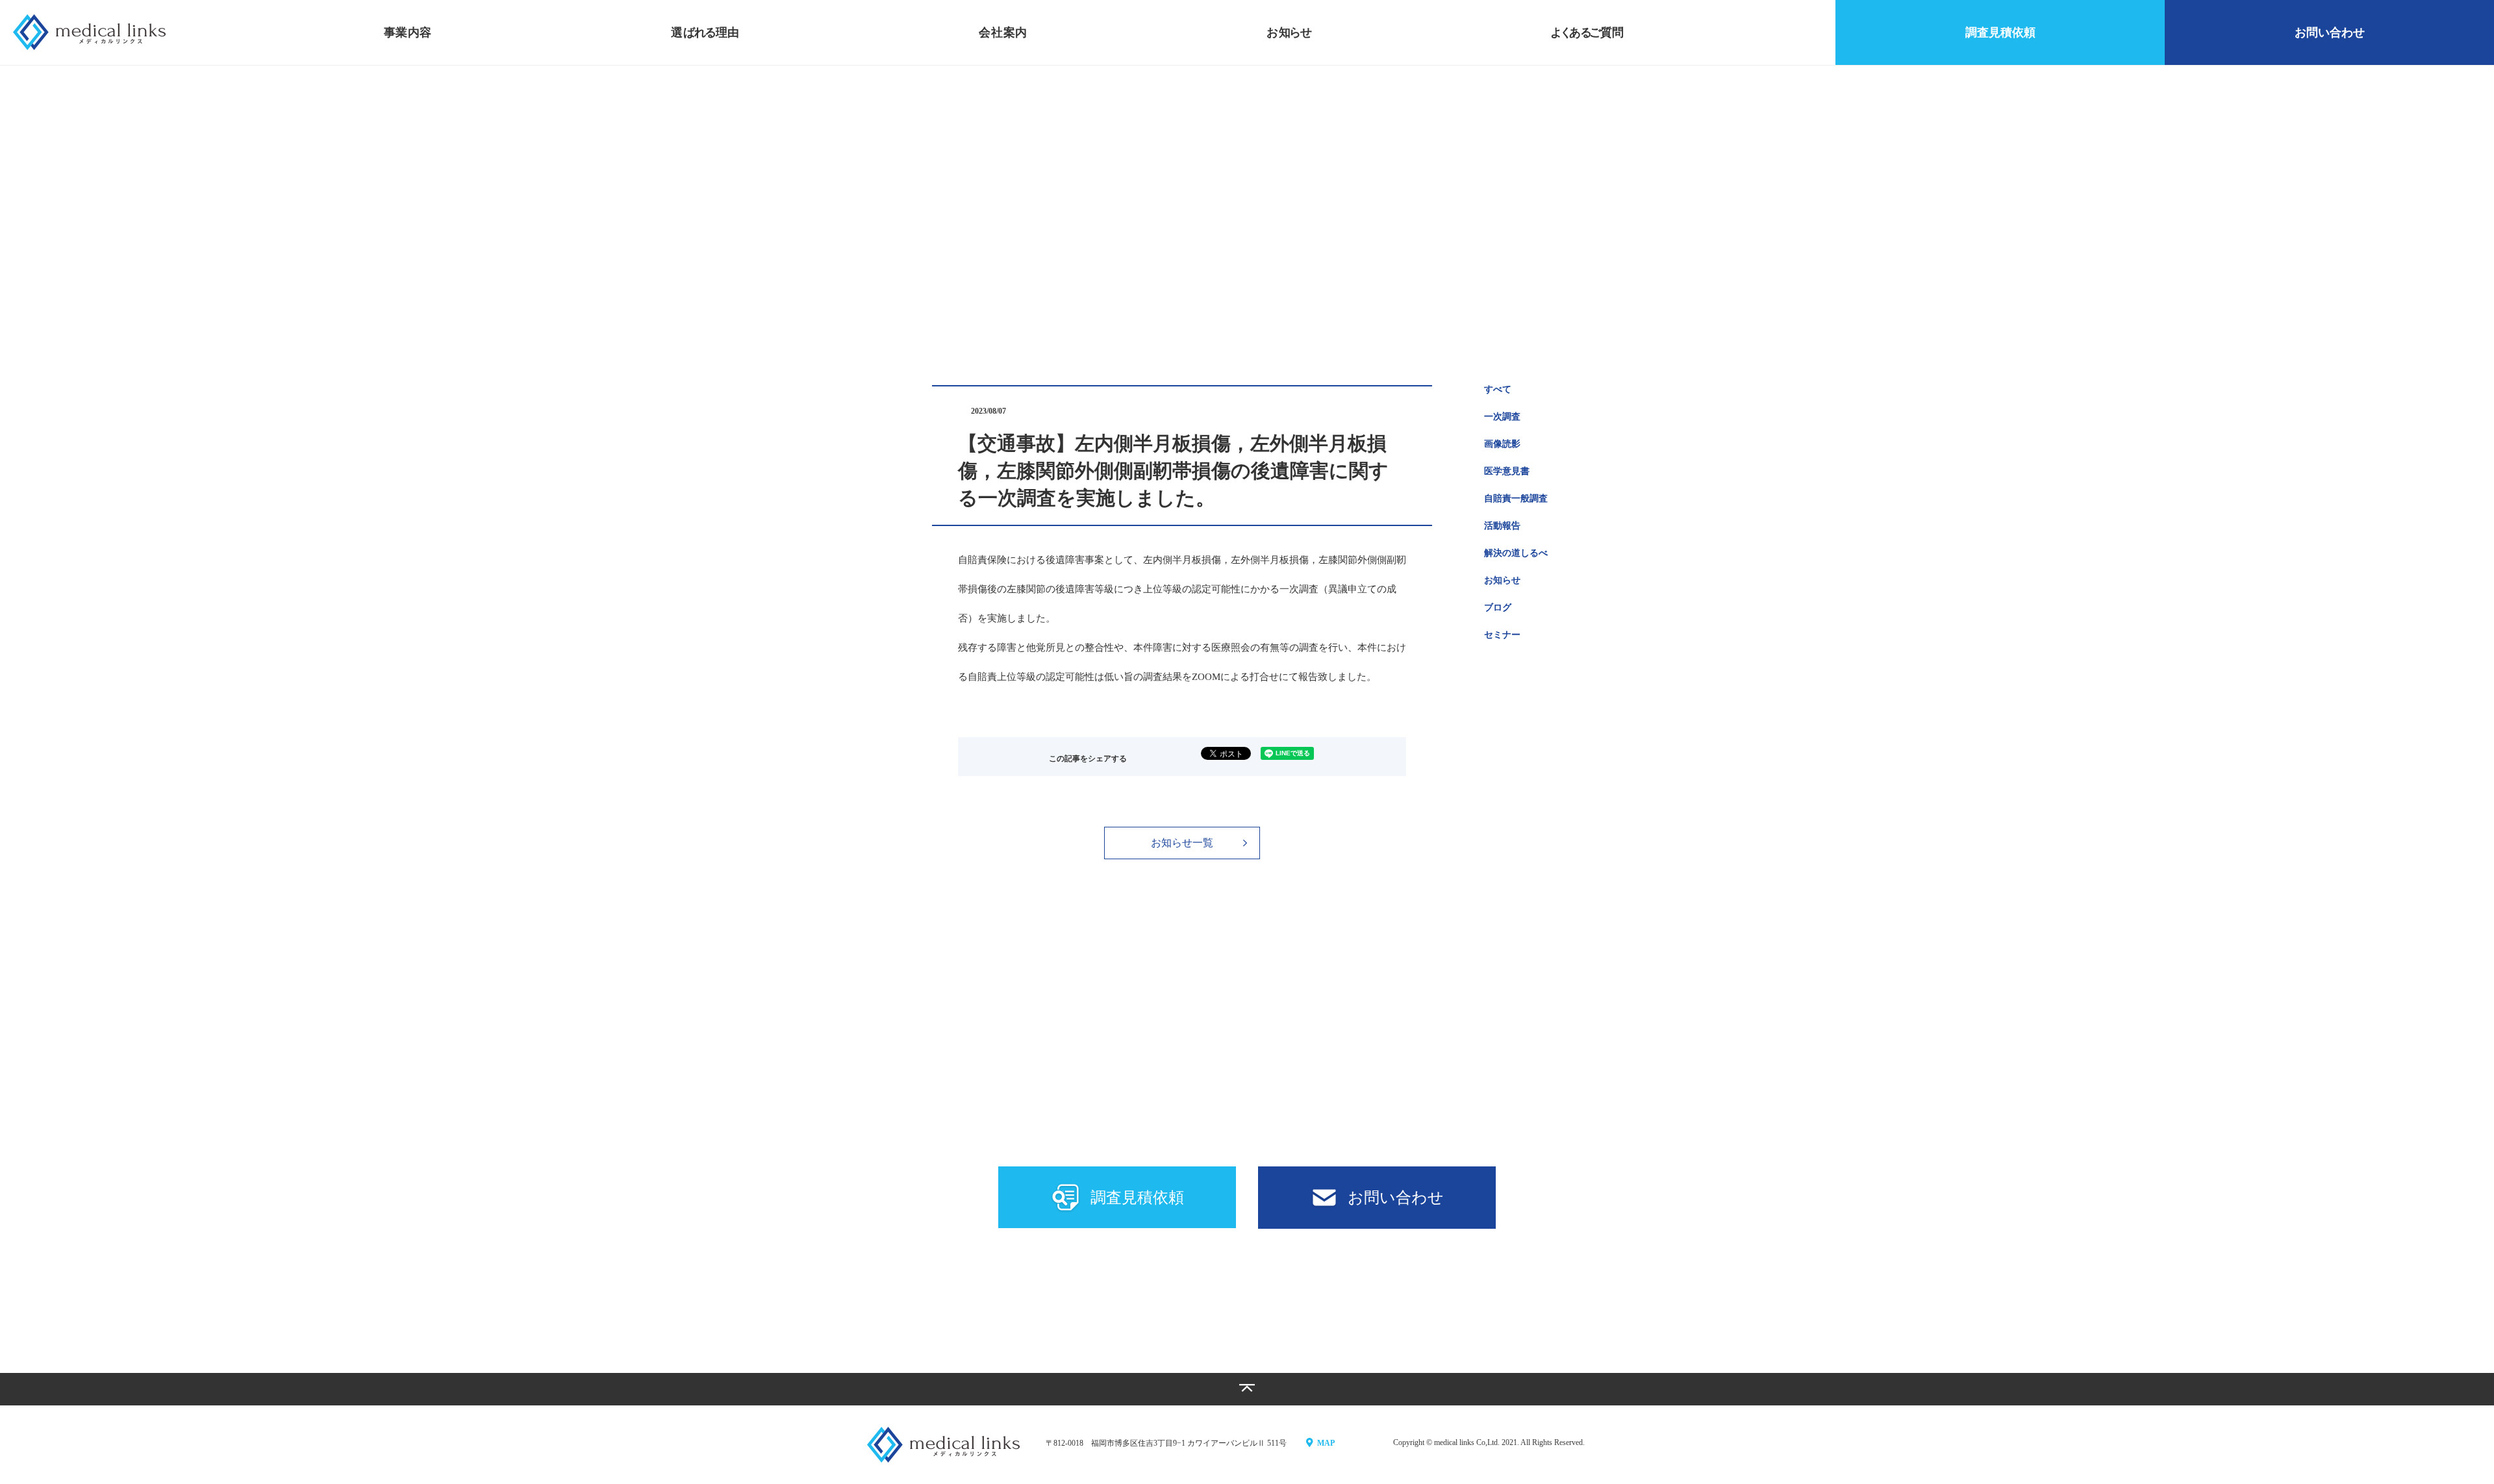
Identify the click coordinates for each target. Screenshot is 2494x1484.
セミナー (1502, 635)
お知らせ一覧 (1182, 843)
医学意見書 (1507, 471)
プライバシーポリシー (1252, 1299)
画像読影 (1502, 444)
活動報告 (1502, 526)
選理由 (705, 32)
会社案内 (1003, 32)
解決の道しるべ (1516, 553)
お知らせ (1502, 580)
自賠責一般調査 (1516, 498)
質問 (1587, 32)
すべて (1498, 389)
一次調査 (1502, 417)
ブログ (1498, 608)
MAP (1326, 1443)
